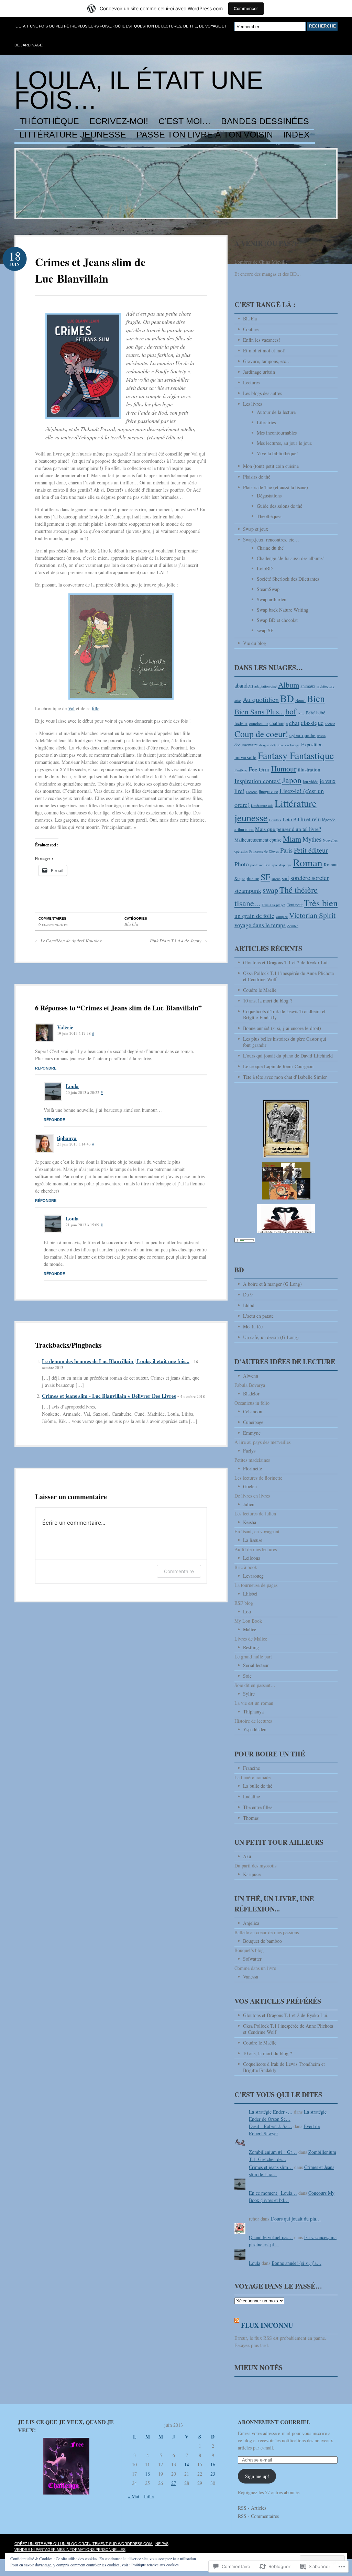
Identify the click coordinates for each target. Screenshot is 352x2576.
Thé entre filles (258, 1807)
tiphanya (67, 1138)
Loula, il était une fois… (139, 90)
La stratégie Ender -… (271, 2112)
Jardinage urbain (259, 372)
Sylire (249, 1694)
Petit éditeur (311, 850)
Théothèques (269, 516)
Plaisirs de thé (257, 477)
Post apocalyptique (278, 865)
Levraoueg (253, 1576)
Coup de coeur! (261, 734)
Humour (284, 769)
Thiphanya (253, 1712)
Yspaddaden (255, 1729)
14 (187, 2464)
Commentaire (179, 1571)
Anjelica (251, 1923)
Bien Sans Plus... (259, 711)
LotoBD (265, 568)
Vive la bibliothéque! (277, 453)
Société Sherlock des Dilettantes (288, 579)
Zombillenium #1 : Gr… (273, 2152)
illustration (309, 769)
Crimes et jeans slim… (271, 2167)
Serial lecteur (256, 1665)
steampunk (248, 890)
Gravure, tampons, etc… (267, 361)
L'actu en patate (258, 1316)
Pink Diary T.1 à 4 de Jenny (178, 941)
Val (71, 708)
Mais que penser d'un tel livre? (288, 829)
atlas (238, 701)
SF (265, 877)
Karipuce (252, 1874)
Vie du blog (255, 643)
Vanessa (251, 1977)
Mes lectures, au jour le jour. (285, 443)
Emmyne (252, 1433)
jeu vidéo (311, 782)
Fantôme (241, 770)
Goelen (250, 1486)
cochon (330, 724)
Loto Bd (291, 819)
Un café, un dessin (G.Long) (271, 1337)
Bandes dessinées (265, 121)
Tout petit (295, 905)
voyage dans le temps (260, 925)
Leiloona (252, 1558)
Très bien (321, 903)
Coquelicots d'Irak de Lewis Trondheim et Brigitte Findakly (284, 2067)
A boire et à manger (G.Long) (272, 1284)
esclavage (293, 745)
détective (277, 745)
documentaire (246, 745)
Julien (249, 1504)
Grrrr (264, 769)
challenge (279, 723)
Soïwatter (252, 1959)
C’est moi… (185, 121)
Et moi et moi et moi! (264, 350)
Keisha (250, 1522)
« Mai (134, 2496)
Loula (72, 1086)
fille (96, 708)
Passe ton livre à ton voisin (205, 135)
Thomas (251, 1818)
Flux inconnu (267, 2325)
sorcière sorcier (310, 878)
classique (312, 722)
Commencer (246, 8)
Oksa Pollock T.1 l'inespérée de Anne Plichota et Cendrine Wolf (288, 2029)
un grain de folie (254, 916)
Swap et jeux (256, 529)
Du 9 (248, 1295)
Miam (292, 839)
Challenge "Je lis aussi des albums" (291, 558)
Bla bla (131, 924)
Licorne (252, 792)
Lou (247, 1612)
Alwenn (251, 1376)
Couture (251, 329)
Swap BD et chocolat (277, 620)
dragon (264, 745)
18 (147, 2474)
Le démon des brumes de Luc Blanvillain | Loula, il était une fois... (116, 1361)
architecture (326, 686)
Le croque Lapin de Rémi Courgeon (278, 1066)
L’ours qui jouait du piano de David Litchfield (288, 1056)
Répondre (46, 1068)
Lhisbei (250, 1594)
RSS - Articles (252, 2508)
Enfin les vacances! (262, 340)
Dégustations (269, 496)
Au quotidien (261, 699)
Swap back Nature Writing (283, 610)
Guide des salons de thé (279, 506)
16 (213, 2464)
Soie (247, 1676)
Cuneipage (253, 1422)
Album (289, 684)
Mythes (312, 839)
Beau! (300, 700)
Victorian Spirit (312, 915)
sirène (276, 879)
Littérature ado (262, 805)
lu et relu (311, 819)
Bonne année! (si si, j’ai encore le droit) (282, 1028)
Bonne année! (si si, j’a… (296, 2263)
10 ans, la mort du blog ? (268, 1001)
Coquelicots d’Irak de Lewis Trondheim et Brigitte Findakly (284, 1014)
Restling (251, 1647)
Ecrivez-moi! (119, 121)
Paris (286, 850)
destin (321, 736)
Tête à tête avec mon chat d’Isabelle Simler (285, 1077)
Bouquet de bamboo (262, 1941)
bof (291, 711)
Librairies (266, 422)
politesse (257, 865)
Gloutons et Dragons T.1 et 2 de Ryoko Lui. (286, 962)
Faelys (249, 1451)
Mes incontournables (277, 433)
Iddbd (249, 1305)
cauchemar (258, 724)
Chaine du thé (270, 548)
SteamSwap (268, 589)
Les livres (252, 404)
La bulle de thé (258, 1786)
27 (174, 2483)
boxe (301, 713)
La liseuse (253, 1540)
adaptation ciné (266, 686)
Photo (242, 864)
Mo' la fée (253, 1327)
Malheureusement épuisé (258, 840)
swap (270, 890)
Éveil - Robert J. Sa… (271, 2126)
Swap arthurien (272, 599)
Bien (316, 698)
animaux (308, 686)
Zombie (293, 926)
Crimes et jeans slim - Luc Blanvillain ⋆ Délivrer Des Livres (109, 1396)
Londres (275, 820)
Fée (253, 769)
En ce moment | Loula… (273, 2193)
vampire (282, 917)
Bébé (310, 713)
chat (294, 723)
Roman (308, 862)
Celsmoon (253, 1411)
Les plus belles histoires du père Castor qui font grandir (285, 1042)
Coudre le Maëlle (260, 990)
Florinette (252, 1468)
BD (287, 698)
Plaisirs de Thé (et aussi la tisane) (276, 487)
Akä (247, 1856)
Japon (292, 780)
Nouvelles (330, 840)
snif (285, 878)
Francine (251, 1768)
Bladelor (251, 1394)
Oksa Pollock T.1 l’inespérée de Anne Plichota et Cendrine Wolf (288, 976)
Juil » (149, 2496)
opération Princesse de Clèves (257, 851)
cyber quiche (302, 735)
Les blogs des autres (262, 393)
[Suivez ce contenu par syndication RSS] (237, 2325)
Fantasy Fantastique (296, 755)
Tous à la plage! (273, 905)
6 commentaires (53, 924)
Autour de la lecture (276, 412)
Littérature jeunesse (73, 135)
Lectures (251, 382)
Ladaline (251, 1796)
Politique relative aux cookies (155, 2565)
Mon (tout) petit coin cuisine (271, 466)
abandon (244, 686)
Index (296, 135)
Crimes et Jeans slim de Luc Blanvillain (90, 270)
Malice (250, 1629)
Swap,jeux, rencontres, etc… (271, 540)
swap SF (265, 630)
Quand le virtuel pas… (271, 2237)
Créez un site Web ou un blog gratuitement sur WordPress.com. (84, 2544)
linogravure (268, 792)
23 (213, 2474)
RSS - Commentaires (258, 2516)
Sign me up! (257, 2476)
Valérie (65, 1027)
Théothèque (49, 121)
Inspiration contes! (258, 781)
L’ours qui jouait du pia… (296, 2219)
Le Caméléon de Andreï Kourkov (68, 941)
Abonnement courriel (274, 2422)
